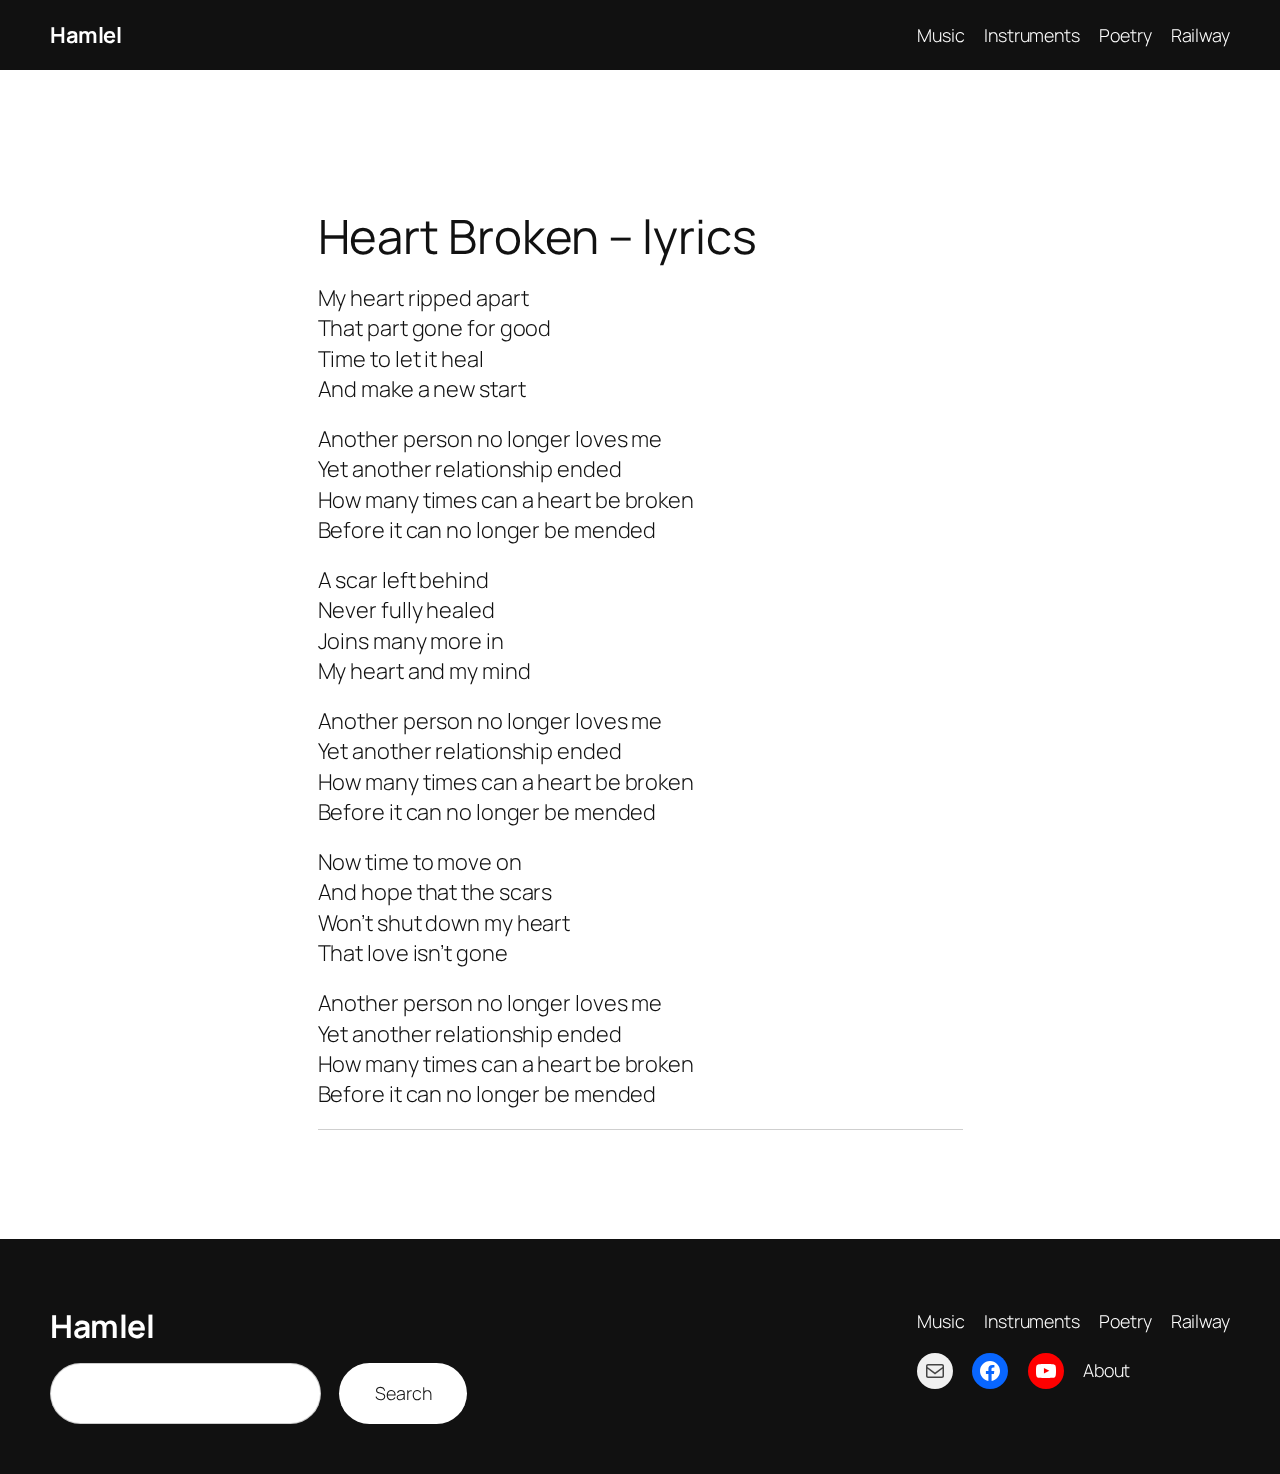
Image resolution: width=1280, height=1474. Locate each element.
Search (403, 1393)
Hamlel (85, 35)
